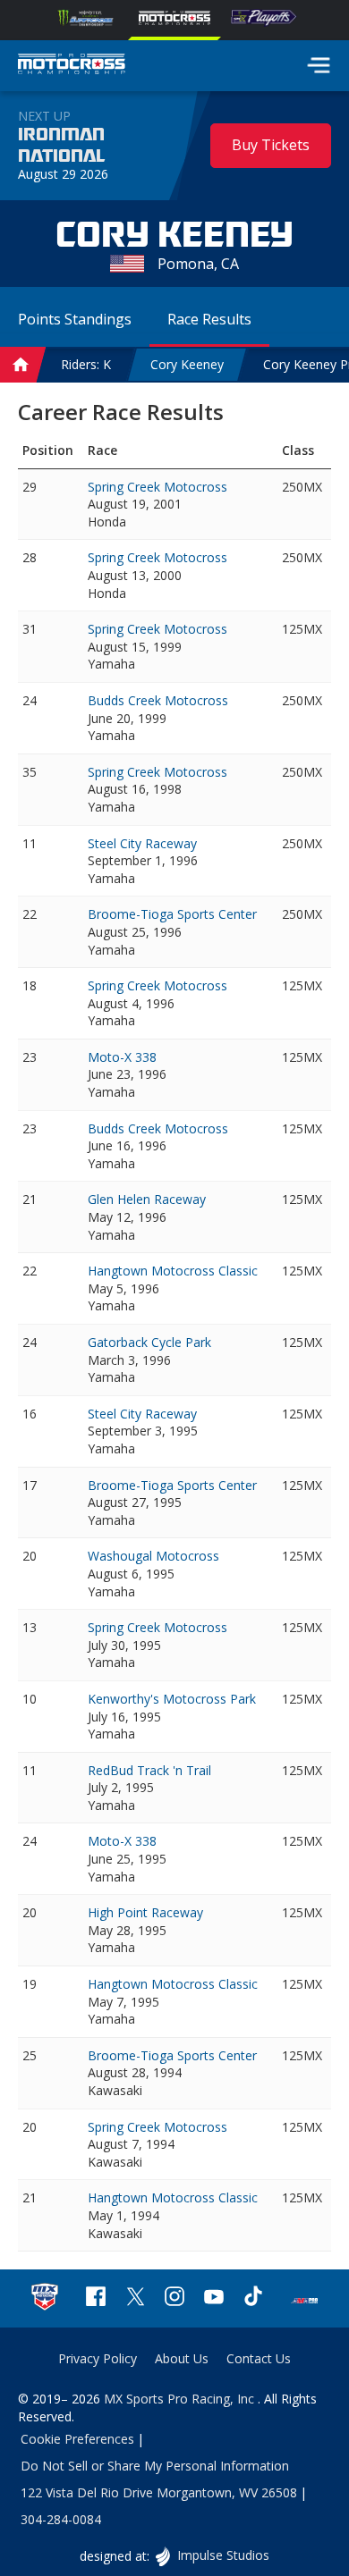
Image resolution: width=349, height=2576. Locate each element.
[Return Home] (72, 66)
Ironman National (61, 146)
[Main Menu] (319, 65)
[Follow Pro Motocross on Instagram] (174, 2298)
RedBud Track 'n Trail (149, 1770)
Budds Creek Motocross (158, 700)
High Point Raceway (145, 1912)
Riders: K (86, 364)
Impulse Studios (222, 2555)
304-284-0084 (61, 2519)
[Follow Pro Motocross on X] (135, 2298)
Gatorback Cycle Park (149, 1342)
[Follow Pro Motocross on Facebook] (96, 2298)
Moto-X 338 (122, 1057)
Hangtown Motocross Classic (173, 1271)
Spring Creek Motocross (157, 487)
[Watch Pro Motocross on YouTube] (214, 2298)
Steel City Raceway (142, 843)
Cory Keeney (187, 364)
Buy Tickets (271, 145)
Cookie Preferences (77, 2439)
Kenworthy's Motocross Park (172, 1699)
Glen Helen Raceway (147, 1199)
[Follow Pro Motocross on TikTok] (253, 2298)
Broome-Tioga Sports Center (172, 914)
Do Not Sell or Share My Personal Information (155, 2466)
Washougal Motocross (153, 1556)
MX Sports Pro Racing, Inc (181, 2399)
